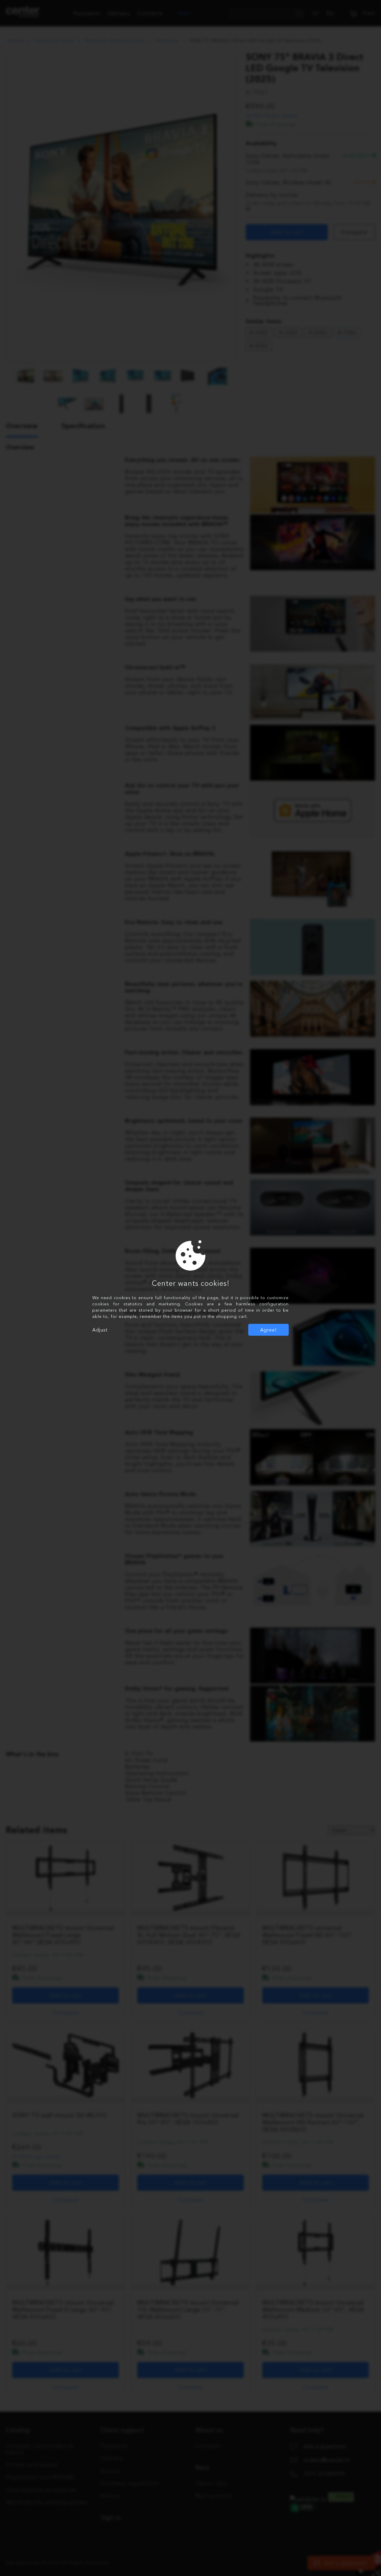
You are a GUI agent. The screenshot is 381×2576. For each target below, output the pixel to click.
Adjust (100, 1330)
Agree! (268, 1330)
